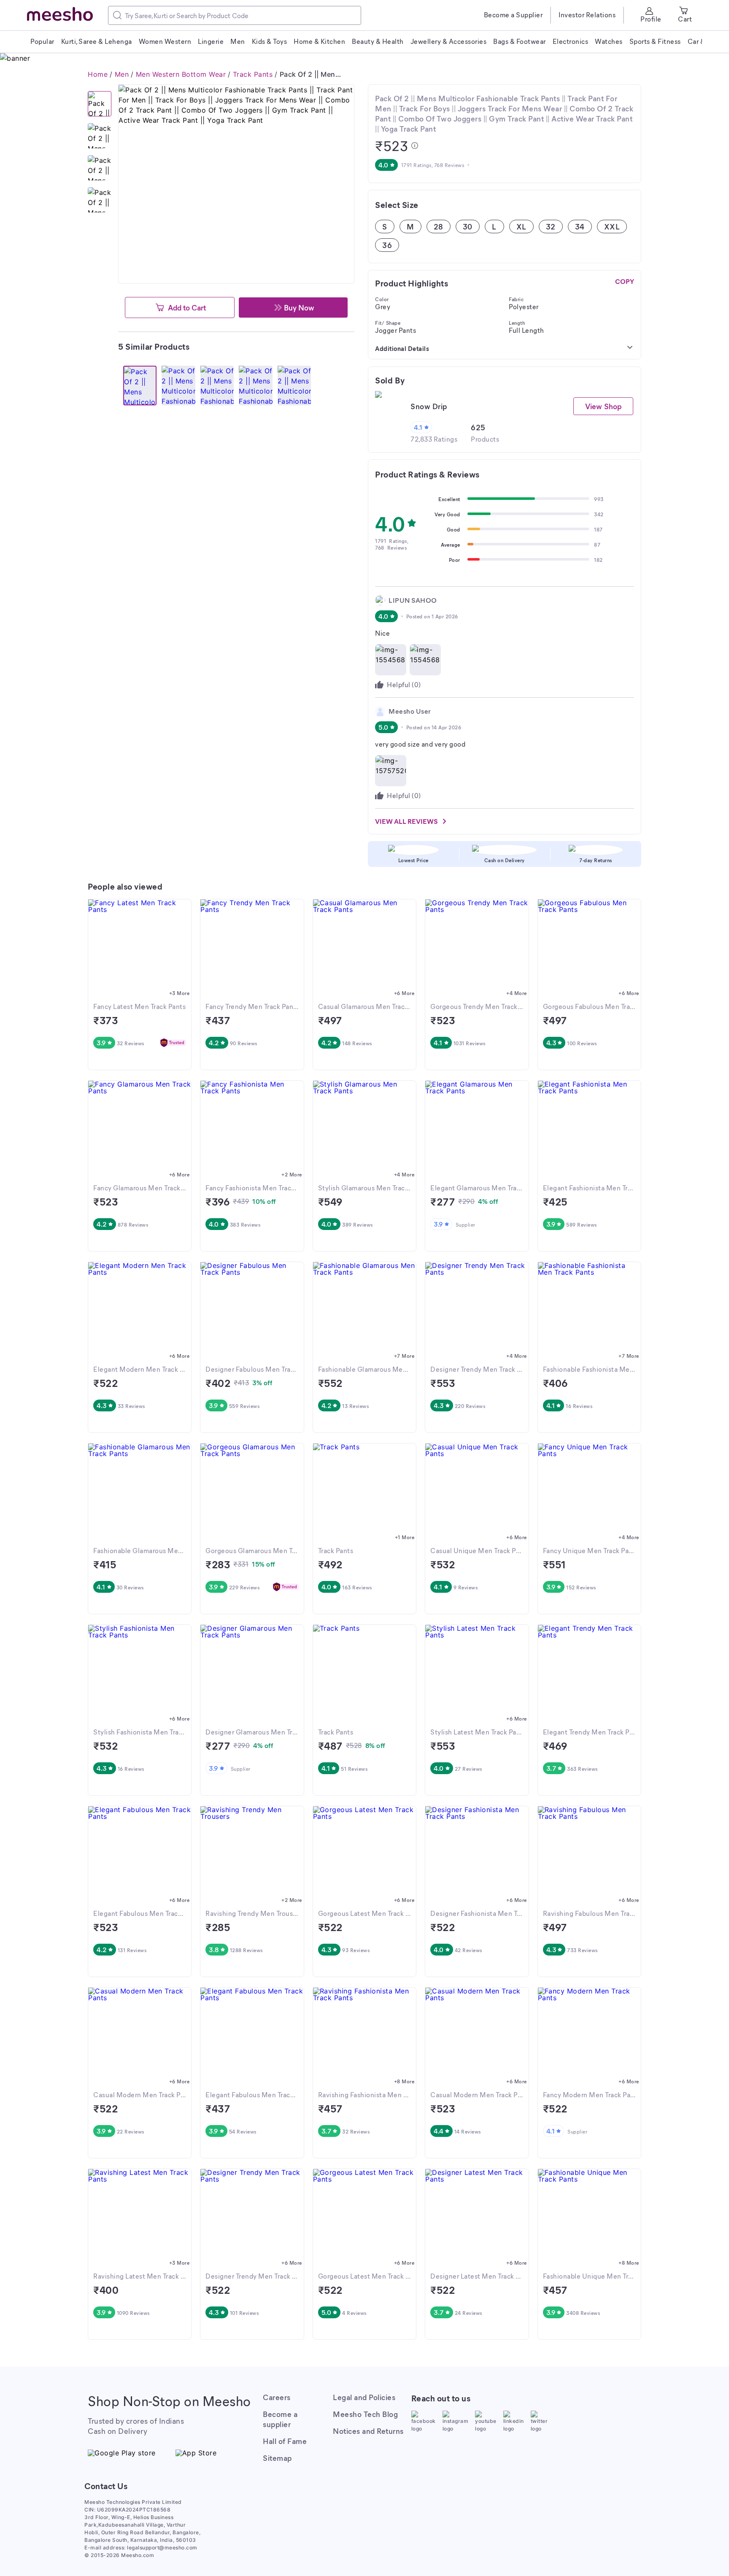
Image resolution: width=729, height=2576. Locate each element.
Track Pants (253, 74)
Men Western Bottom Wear (181, 74)
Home (98, 74)
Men (122, 74)
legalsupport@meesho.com (162, 2548)
